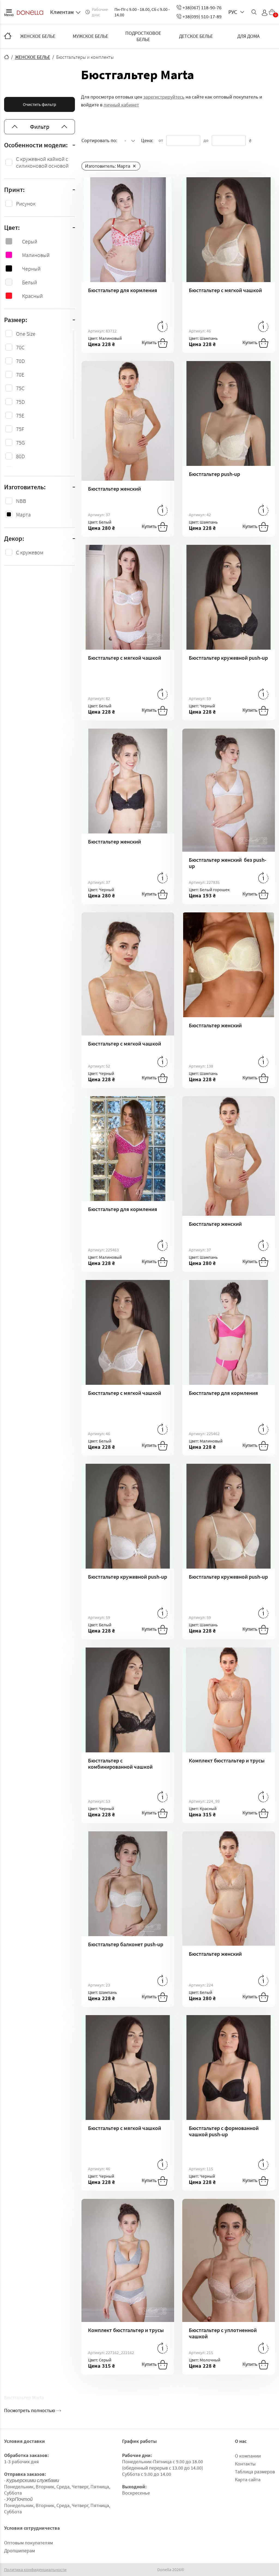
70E (20, 375)
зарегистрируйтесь (164, 97)
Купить (150, 342)
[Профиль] (265, 13)
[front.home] (7, 57)
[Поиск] (254, 12)
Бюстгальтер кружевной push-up (228, 658)
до (206, 140)
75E (20, 415)
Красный (32, 296)
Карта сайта (248, 2479)
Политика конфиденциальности (35, 2570)
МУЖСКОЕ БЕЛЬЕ (90, 36)
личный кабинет (121, 105)
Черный (31, 269)
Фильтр (40, 127)
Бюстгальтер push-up (214, 474)
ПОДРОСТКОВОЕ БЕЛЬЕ (143, 36)
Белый (30, 282)
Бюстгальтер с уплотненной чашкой (223, 2333)
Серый (30, 241)
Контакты (245, 2464)
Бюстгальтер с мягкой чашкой (225, 290)
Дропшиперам (19, 2551)
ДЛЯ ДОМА (248, 36)
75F (20, 429)
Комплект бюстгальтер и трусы (227, 1760)
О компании (248, 2456)
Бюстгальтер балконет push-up (126, 1944)
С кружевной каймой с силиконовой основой (42, 162)
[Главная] (8, 36)
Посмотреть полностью (30, 2410)
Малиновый (36, 255)
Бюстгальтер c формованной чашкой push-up (224, 2131)
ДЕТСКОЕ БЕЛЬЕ (196, 36)
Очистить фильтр (40, 104)
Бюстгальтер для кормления (123, 290)
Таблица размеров (255, 2472)
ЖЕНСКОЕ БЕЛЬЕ (38, 36)
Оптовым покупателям (28, 2543)
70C (20, 347)
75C (20, 388)
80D (20, 456)
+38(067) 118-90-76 (202, 7)
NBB (21, 501)
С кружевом (30, 552)
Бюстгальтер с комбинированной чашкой (120, 1764)
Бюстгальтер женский (114, 489)
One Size (26, 334)
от (161, 140)
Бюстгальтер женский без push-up (228, 863)
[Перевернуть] (163, 326)
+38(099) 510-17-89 (202, 16)
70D (20, 361)
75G (20, 443)
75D (20, 402)
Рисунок (26, 204)
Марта (23, 514)
